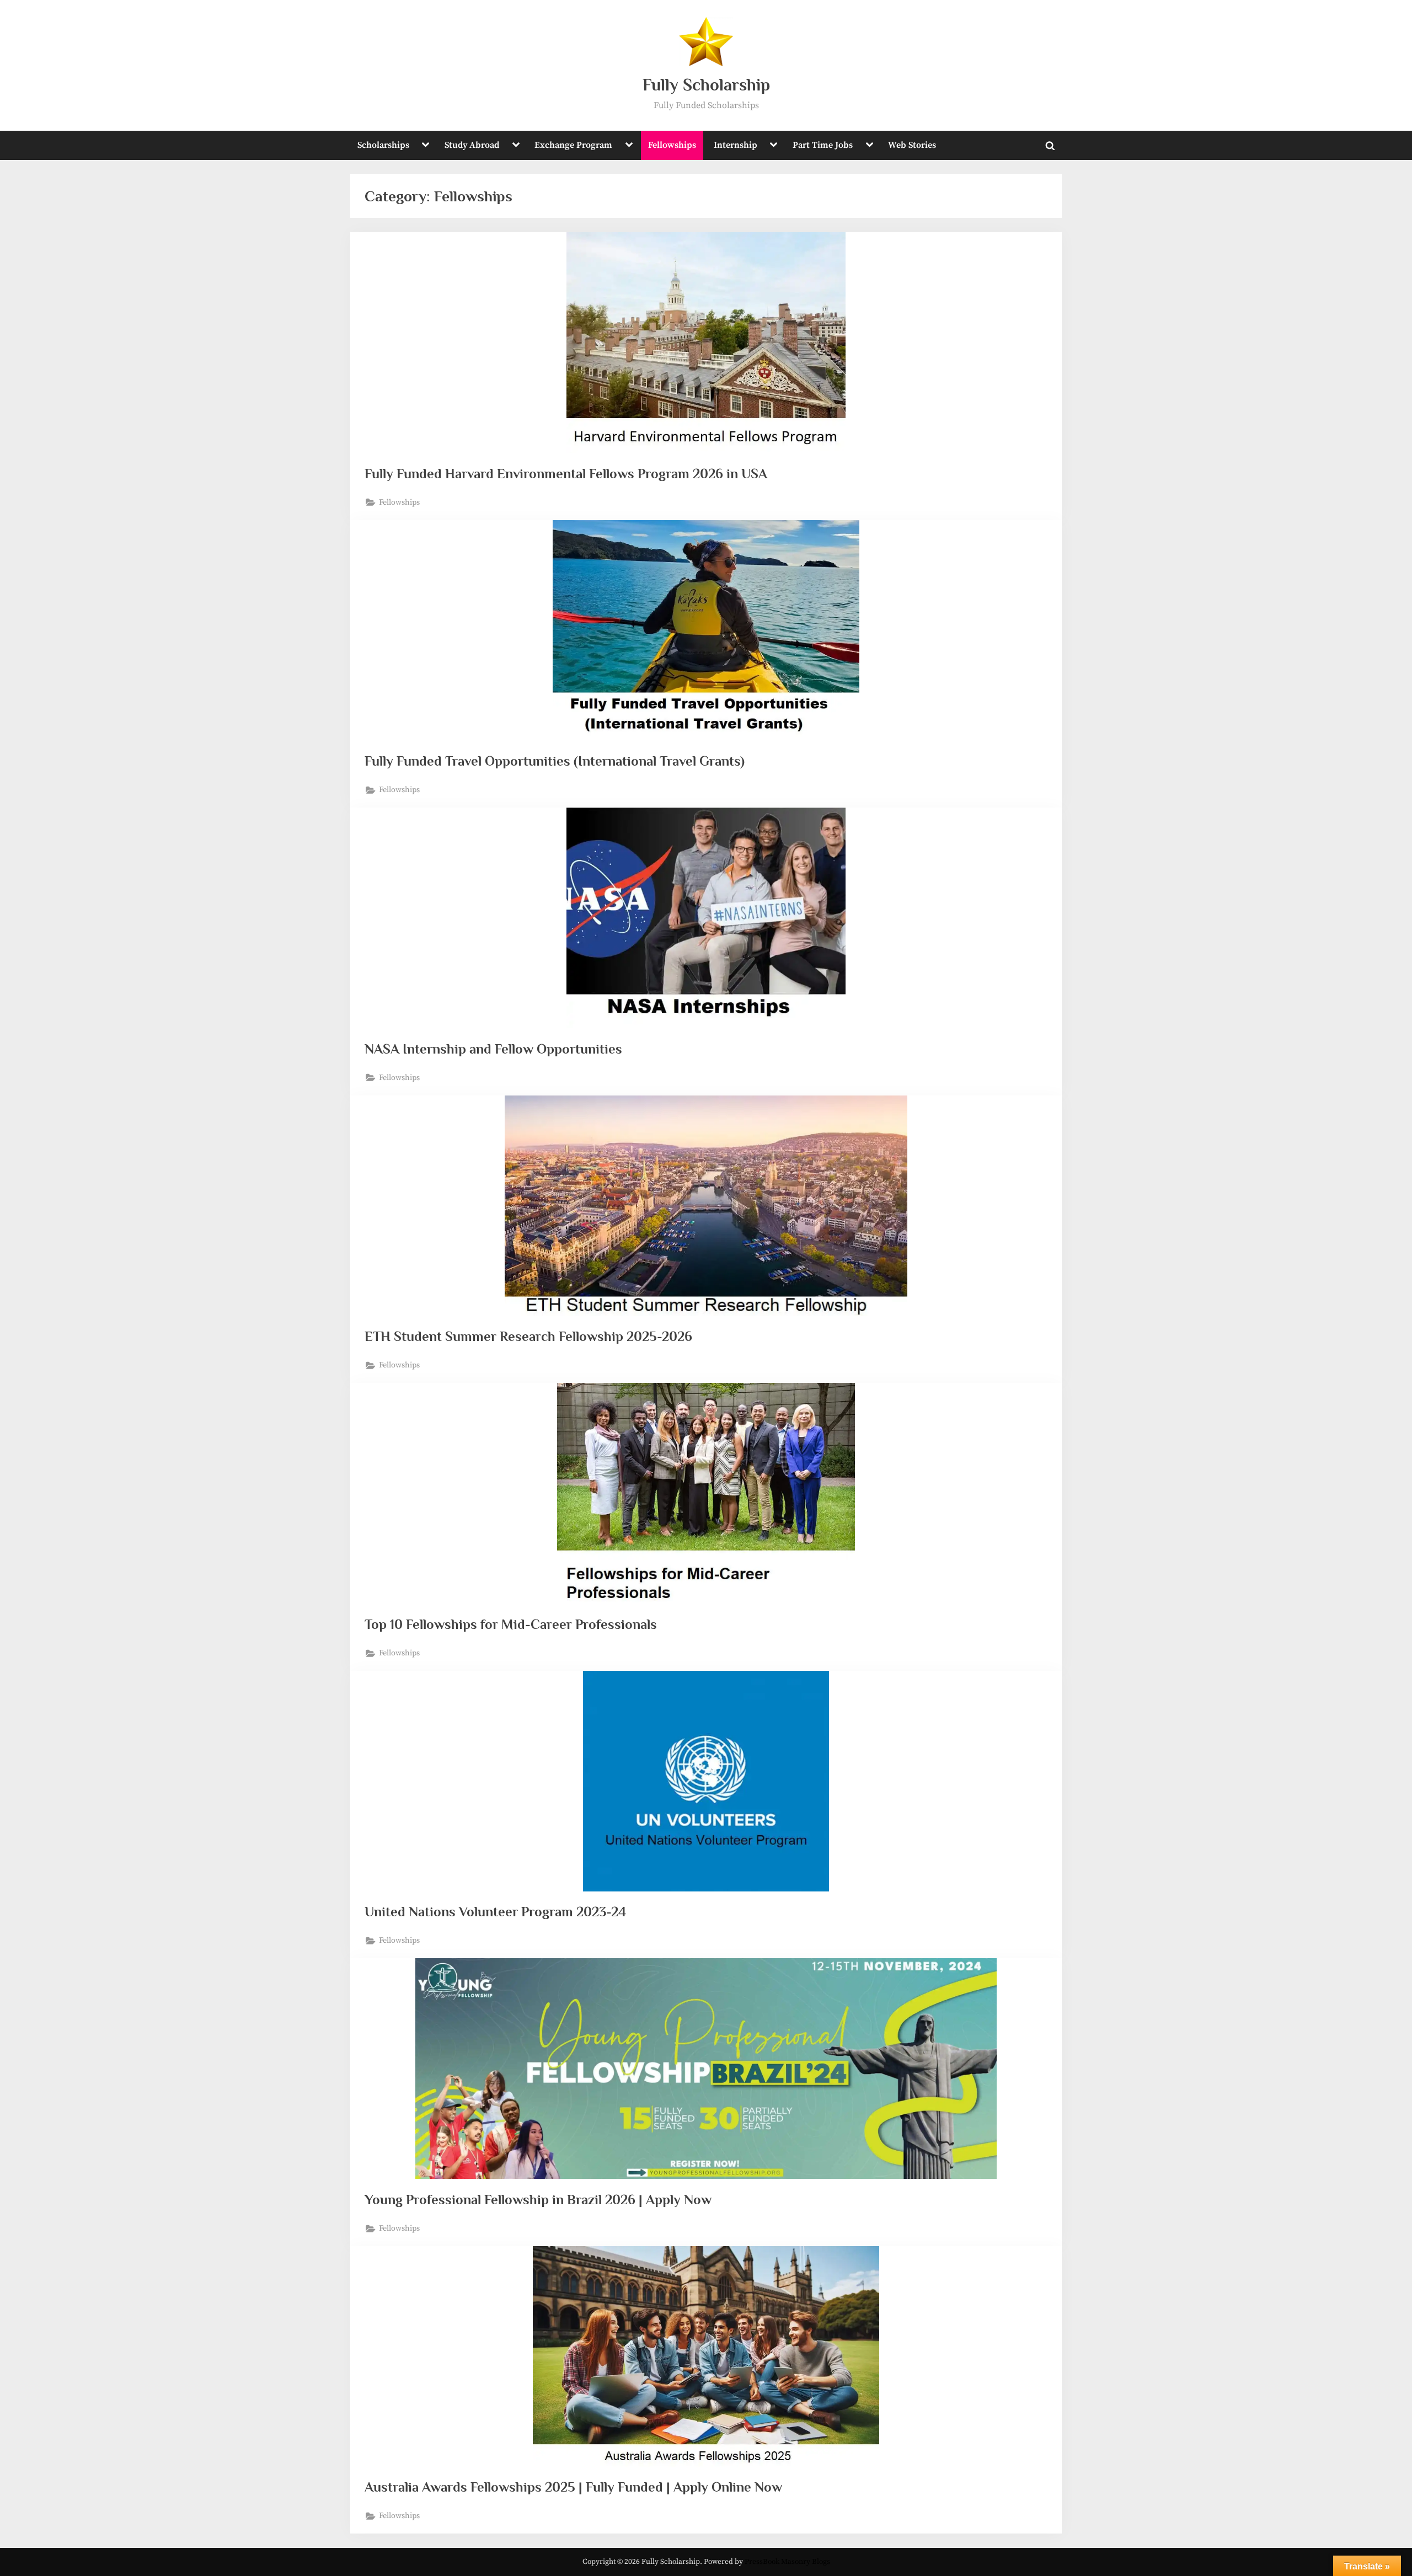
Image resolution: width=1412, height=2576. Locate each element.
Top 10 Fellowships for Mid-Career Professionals (511, 1624)
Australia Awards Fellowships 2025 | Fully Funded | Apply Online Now (573, 2487)
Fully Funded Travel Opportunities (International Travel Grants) (555, 761)
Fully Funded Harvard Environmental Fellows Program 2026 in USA (566, 474)
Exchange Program (573, 145)
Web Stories (912, 145)
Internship (736, 145)
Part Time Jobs (823, 145)
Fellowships (672, 145)
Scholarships (383, 145)
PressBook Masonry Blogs (787, 2562)
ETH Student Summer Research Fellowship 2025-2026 (528, 1336)
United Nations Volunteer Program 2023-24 (495, 1912)
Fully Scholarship (706, 85)
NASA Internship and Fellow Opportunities (493, 1049)
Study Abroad (472, 145)
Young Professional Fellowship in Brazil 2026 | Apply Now (538, 2200)
